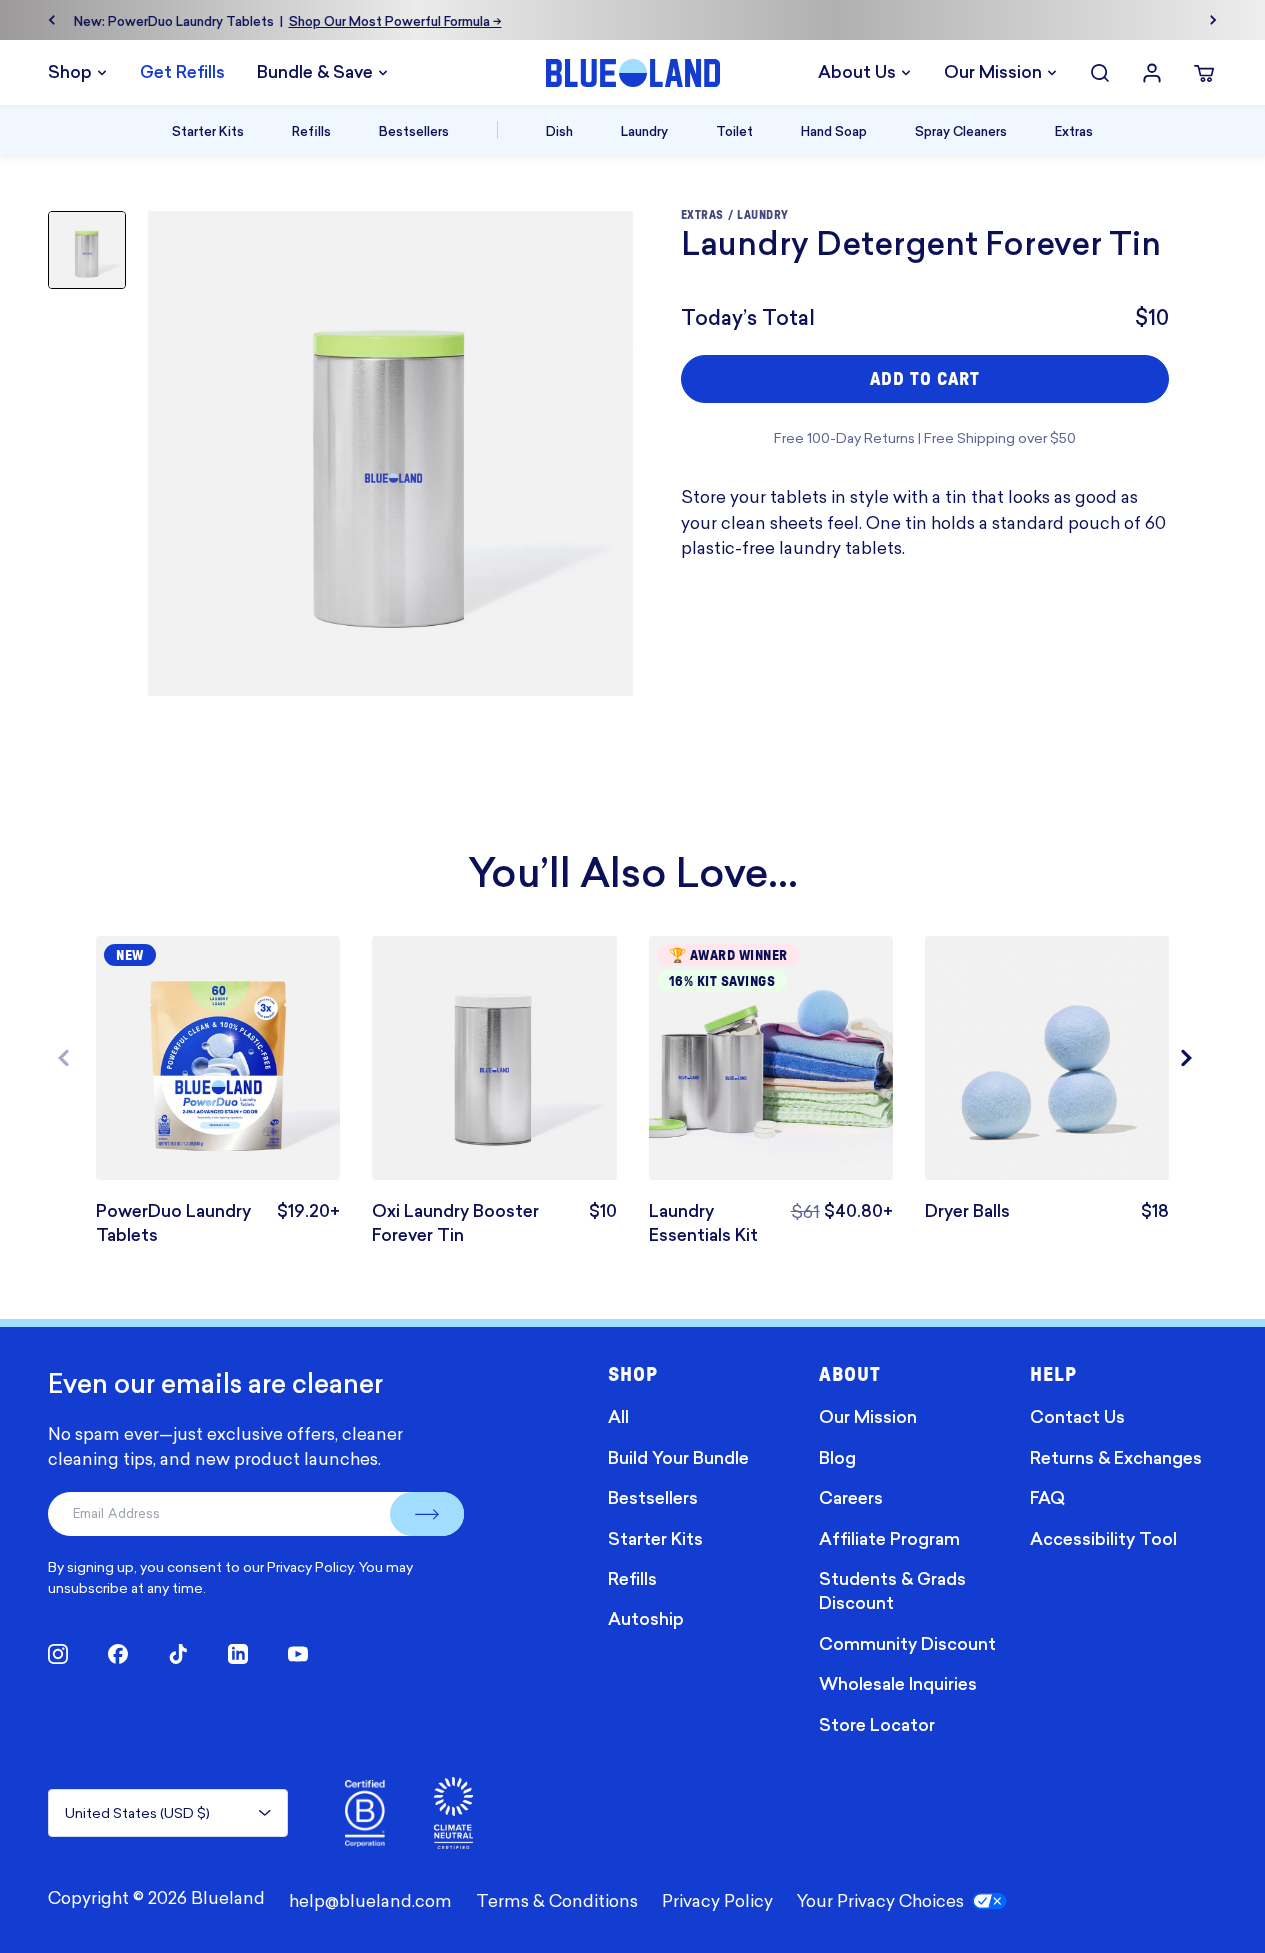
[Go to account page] (1152, 73)
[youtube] (298, 1654)
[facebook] (118, 1654)
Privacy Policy (310, 1566)
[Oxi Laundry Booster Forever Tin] (494, 1058)
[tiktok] (178, 1654)
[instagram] (58, 1654)
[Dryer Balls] (1047, 1058)
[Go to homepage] (633, 73)
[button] (1193, 1058)
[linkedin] (238, 1654)
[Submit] (427, 1514)
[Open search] (1100, 73)
